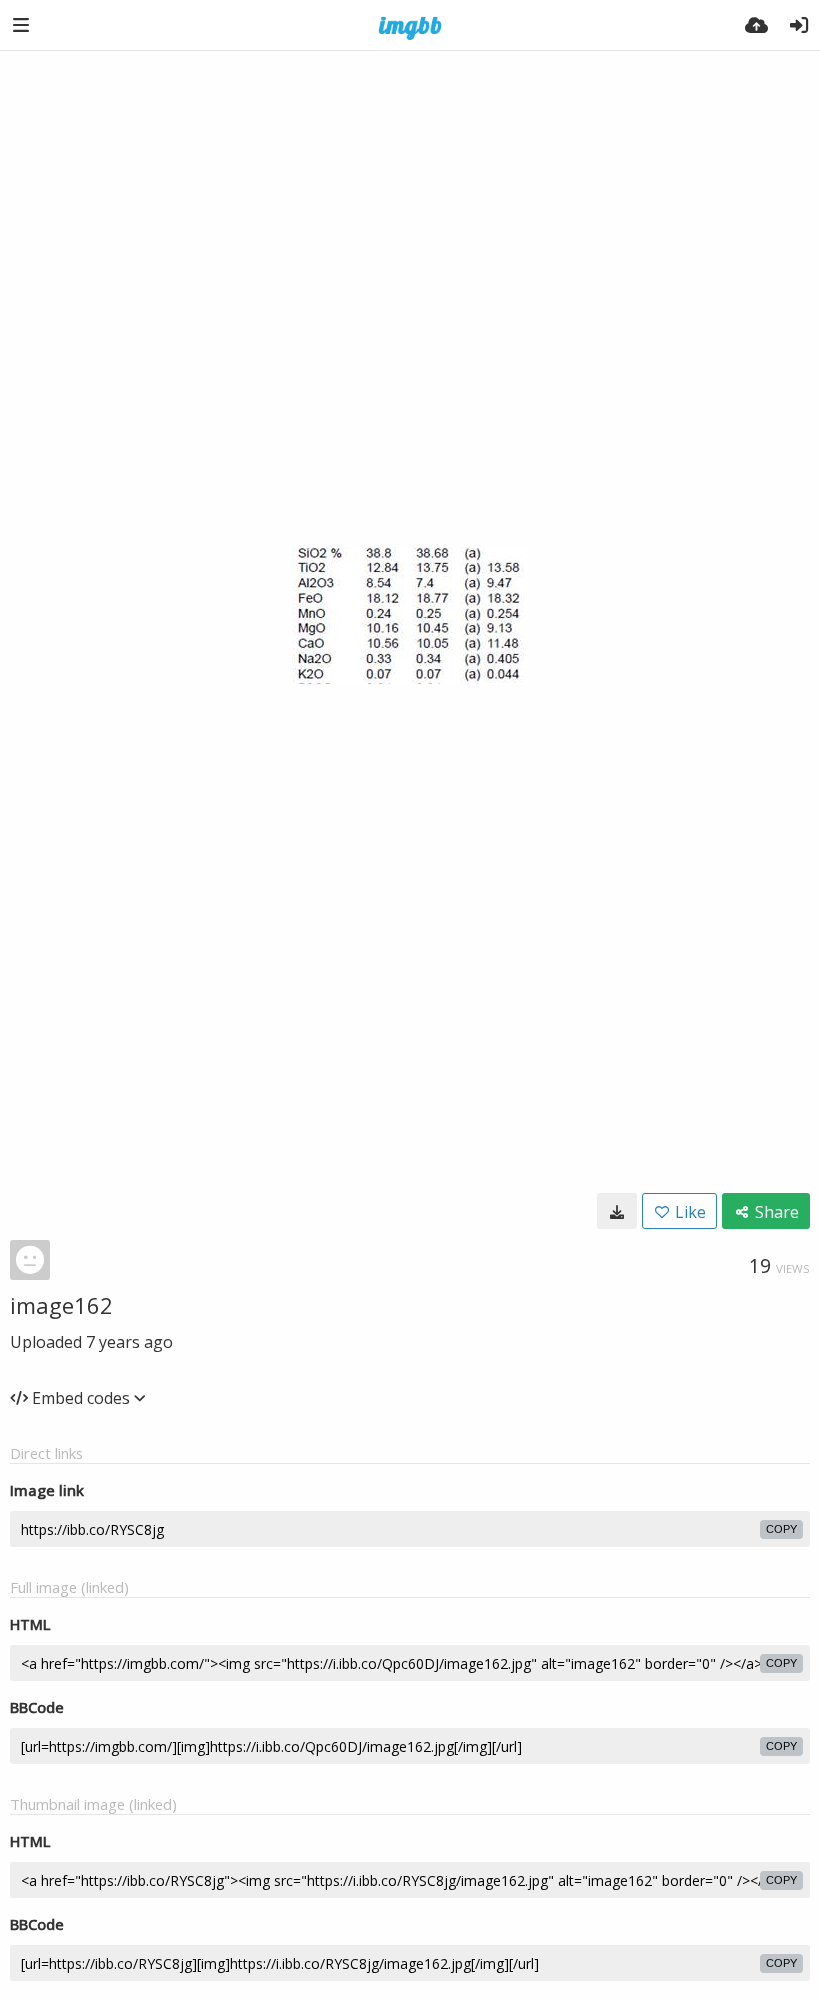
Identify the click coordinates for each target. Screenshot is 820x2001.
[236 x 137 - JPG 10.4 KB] (617, 1211)
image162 (61, 1305)
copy (781, 1529)
